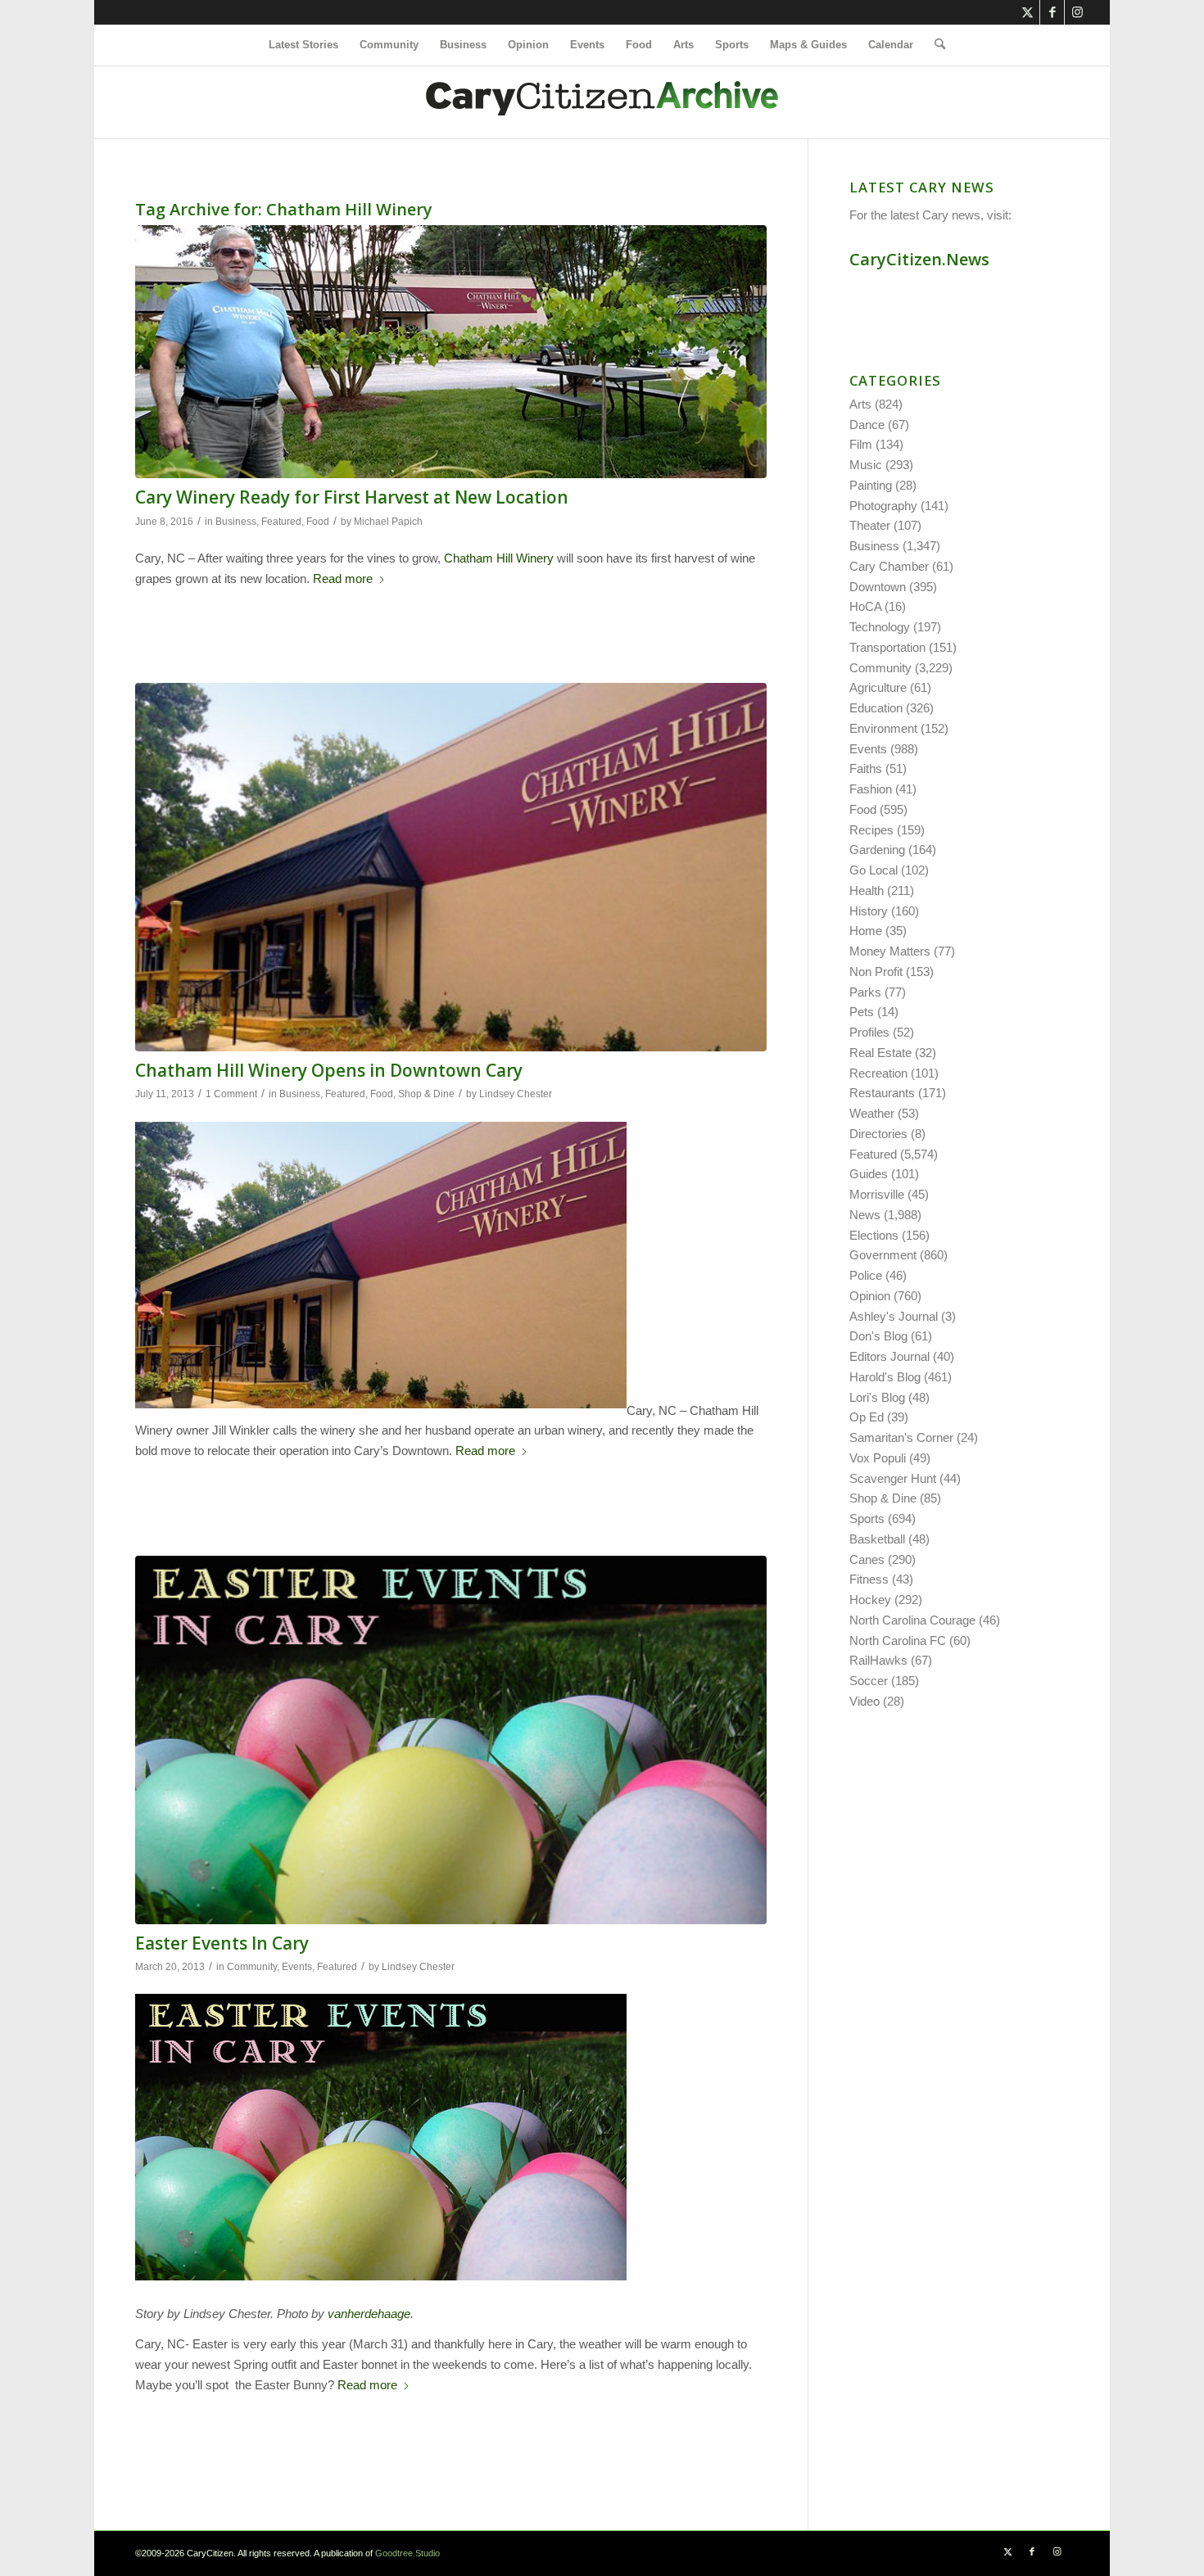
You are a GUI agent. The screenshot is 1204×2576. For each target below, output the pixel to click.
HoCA (865, 606)
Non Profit (876, 972)
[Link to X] (1027, 12)
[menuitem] (303, 45)
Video (865, 1701)
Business (236, 522)
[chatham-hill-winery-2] (451, 867)
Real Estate (880, 1053)
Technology (880, 627)
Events (297, 1967)
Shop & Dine (426, 1094)
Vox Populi (878, 1458)
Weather (872, 1113)
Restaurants (882, 1093)
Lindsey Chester (516, 1094)
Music (866, 465)
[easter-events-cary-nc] (451, 1740)
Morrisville (877, 1194)
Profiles (869, 1032)
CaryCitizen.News (919, 259)
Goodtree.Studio (407, 2553)
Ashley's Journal (894, 1316)
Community (252, 1967)
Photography (883, 506)
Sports (867, 1518)
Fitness (869, 1579)
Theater (870, 525)
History (869, 911)
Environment (883, 728)
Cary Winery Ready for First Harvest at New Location (352, 497)
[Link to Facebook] (1052, 12)
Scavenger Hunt (893, 1478)
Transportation (887, 647)
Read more (343, 578)
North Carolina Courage (912, 1620)
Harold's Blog (885, 1377)
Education (876, 708)
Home (866, 931)
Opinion (870, 1296)
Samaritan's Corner (901, 1437)
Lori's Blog (877, 1397)
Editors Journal (889, 1356)
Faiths (866, 768)
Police (866, 1275)
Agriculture (878, 687)
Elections (874, 1235)
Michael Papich (388, 522)
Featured (281, 522)
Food (318, 522)
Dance (867, 425)
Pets (862, 1012)
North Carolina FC (898, 1641)
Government (883, 1255)
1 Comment (231, 1094)
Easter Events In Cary (222, 1943)
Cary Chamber (889, 566)
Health (867, 890)
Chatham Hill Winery (499, 558)
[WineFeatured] (451, 352)
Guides (869, 1174)
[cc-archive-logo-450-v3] (602, 102)
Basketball (877, 1539)
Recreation (878, 1073)
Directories (878, 1134)
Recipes (871, 830)
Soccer (869, 1681)
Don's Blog (878, 1336)
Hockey (870, 1600)
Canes (867, 1559)
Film (861, 444)
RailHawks (878, 1660)
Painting (871, 485)
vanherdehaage (369, 2314)
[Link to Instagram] (1077, 12)
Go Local (874, 870)
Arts (860, 404)
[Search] (935, 45)
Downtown (878, 587)
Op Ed (867, 1417)
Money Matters (890, 951)
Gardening (877, 850)
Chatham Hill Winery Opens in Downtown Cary (329, 1070)
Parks (865, 992)
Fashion (871, 789)
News (865, 1215)
